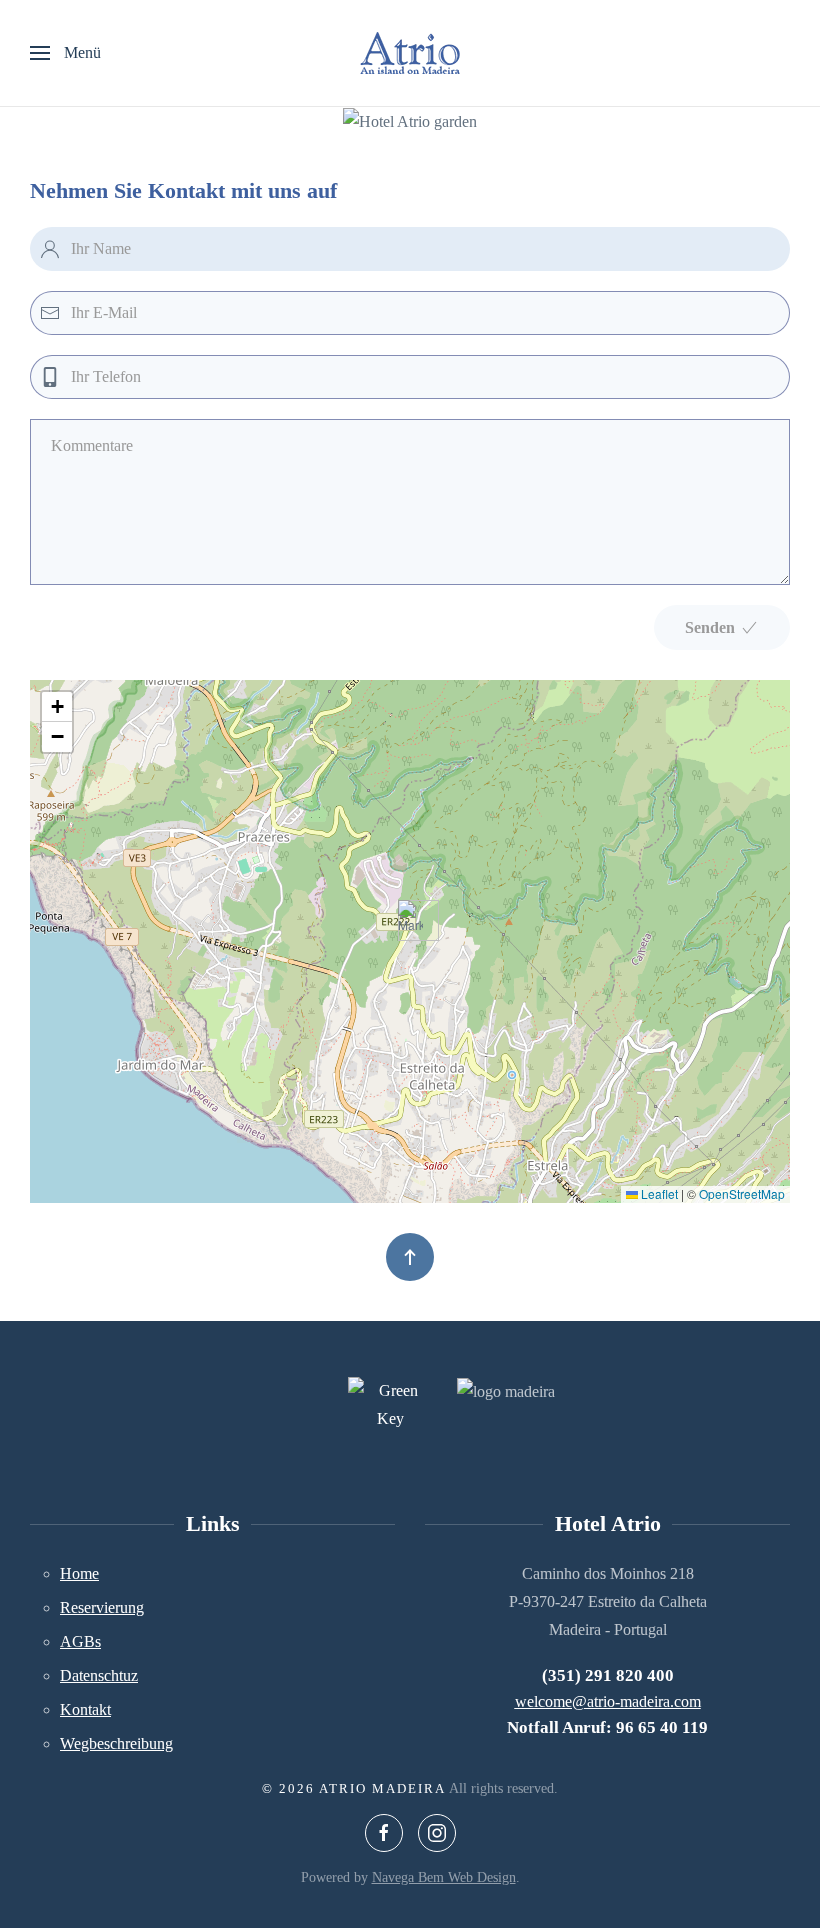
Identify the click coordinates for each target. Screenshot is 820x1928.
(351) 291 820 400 (608, 1675)
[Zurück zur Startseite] (410, 53)
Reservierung (102, 1607)
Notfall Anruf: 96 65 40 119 (607, 1727)
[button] (65, 53)
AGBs (80, 1641)
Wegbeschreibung (116, 1743)
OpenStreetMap (742, 1193)
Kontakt (85, 1709)
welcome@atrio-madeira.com (608, 1701)
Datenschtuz (99, 1675)
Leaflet (658, 1193)
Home (79, 1573)
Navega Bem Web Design (444, 1877)
